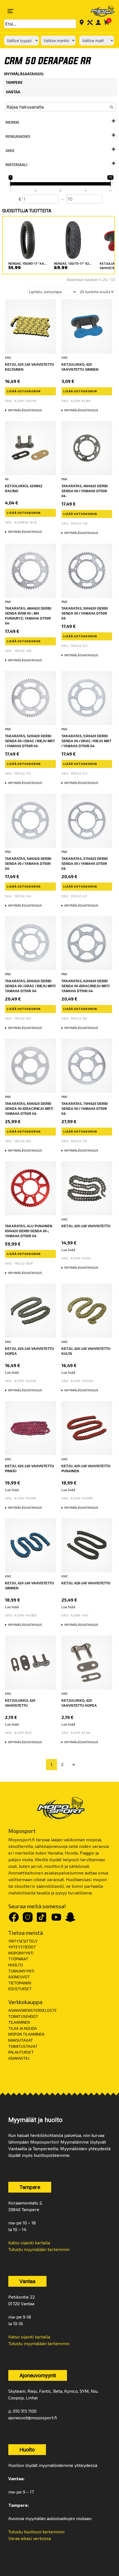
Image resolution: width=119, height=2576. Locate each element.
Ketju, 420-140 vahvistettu (86, 1226)
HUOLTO (16, 1965)
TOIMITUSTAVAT (23, 2046)
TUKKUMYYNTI (21, 1971)
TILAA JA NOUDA (23, 2028)
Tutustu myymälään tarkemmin (39, 2249)
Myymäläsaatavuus (25, 410)
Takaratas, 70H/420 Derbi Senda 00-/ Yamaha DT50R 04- (85, 1109)
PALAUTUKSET (21, 2052)
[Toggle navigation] (11, 11)
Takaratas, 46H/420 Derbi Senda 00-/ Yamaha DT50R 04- (85, 491)
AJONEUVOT (19, 1977)
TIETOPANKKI (20, 1983)
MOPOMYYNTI (21, 1953)
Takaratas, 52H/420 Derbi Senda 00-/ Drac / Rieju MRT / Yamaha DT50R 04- (30, 741)
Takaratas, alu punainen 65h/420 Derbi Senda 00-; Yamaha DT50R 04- (29, 1231)
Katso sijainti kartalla (29, 2243)
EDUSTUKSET (20, 1989)
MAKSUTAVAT (21, 2040)
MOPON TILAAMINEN (26, 2034)
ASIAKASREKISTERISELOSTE (33, 2010)
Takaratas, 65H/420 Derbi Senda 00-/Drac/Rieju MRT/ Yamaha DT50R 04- (29, 1109)
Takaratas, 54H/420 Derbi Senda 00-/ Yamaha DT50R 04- (28, 864)
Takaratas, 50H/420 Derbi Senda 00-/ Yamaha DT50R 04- (85, 613)
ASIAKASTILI (19, 2058)
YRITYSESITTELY (23, 1941)
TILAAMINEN (19, 2022)
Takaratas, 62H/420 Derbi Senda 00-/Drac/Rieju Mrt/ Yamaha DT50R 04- (86, 986)
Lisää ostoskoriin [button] (24, 391)
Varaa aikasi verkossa (30, 2538)
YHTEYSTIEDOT (22, 1947)
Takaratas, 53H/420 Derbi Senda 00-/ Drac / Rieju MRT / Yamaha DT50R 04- (86, 741)
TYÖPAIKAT (18, 1959)
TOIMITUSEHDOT (23, 2016)
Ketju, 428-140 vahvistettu (86, 1583)
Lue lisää (68, 1250)
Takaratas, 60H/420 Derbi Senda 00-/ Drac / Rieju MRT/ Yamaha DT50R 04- (30, 986)
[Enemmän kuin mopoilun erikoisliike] (99, 11)
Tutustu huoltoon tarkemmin (36, 2532)
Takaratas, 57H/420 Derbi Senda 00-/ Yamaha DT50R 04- (85, 864)
